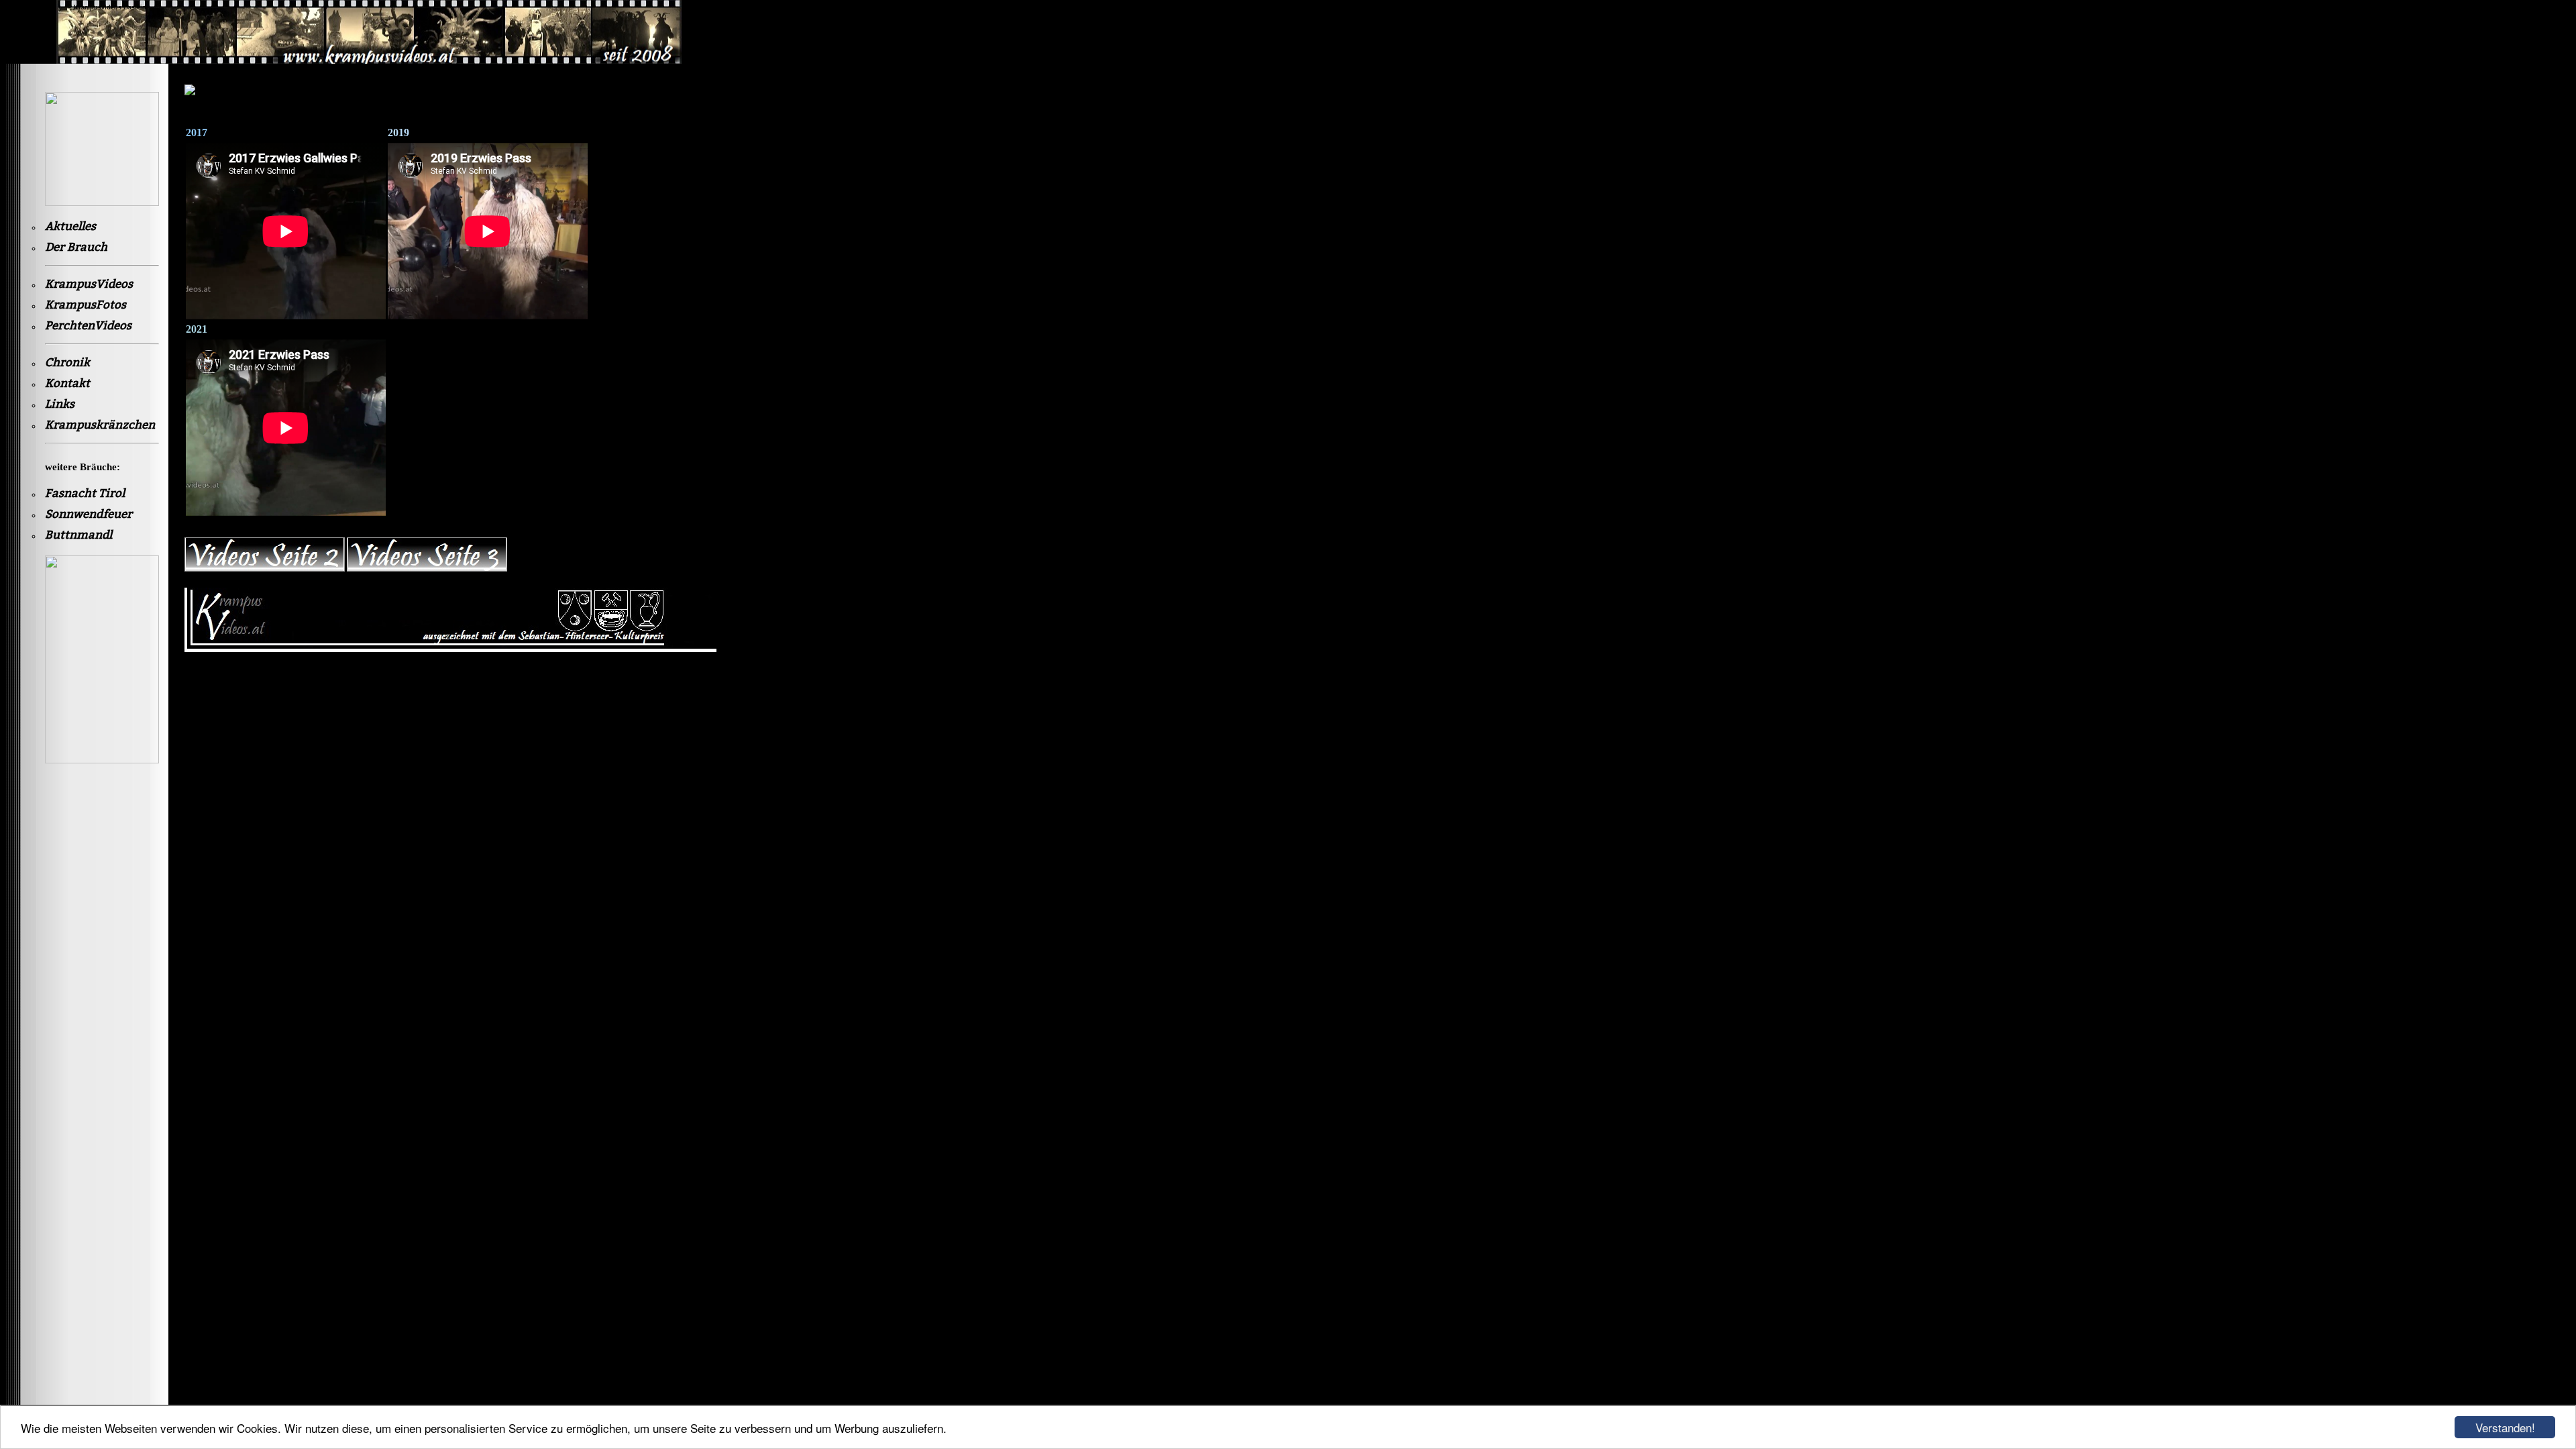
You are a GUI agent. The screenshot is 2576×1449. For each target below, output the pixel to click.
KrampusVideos (89, 284)
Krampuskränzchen (100, 425)
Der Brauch (76, 247)
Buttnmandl (78, 535)
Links (60, 404)
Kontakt (67, 383)
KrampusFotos (86, 305)
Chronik (67, 363)
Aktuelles (70, 226)
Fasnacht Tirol (85, 493)
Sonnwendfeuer (89, 514)
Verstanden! (2505, 1427)
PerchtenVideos (88, 326)
